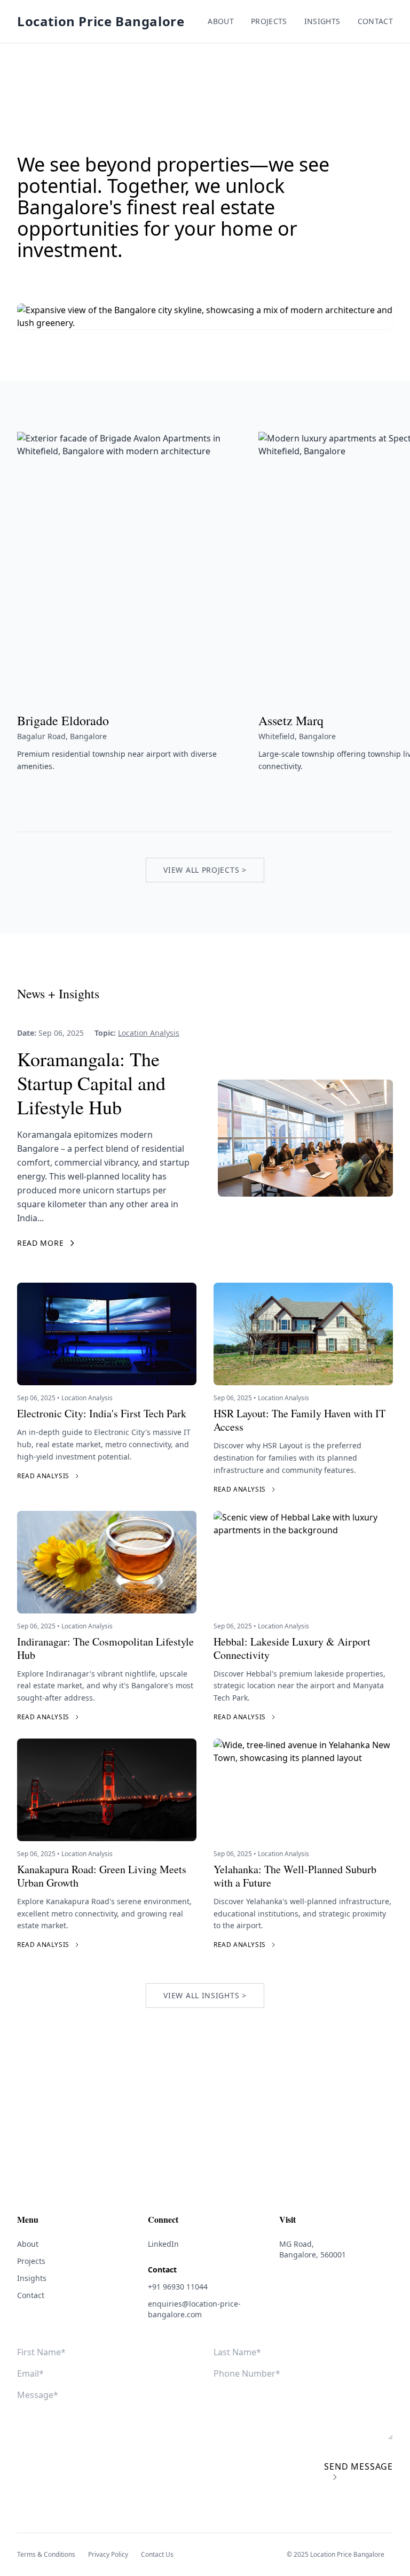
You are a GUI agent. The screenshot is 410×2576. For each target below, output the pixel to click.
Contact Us (157, 2555)
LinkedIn (163, 2244)
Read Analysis (43, 1476)
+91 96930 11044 (178, 2287)
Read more (40, 1243)
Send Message (358, 2466)
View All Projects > (205, 870)
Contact (375, 21)
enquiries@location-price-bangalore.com (194, 2309)
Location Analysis (149, 1033)
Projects (269, 21)
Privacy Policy (108, 2555)
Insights (322, 21)
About (221, 21)
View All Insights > (205, 1995)
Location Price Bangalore (101, 21)
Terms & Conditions (46, 2555)
